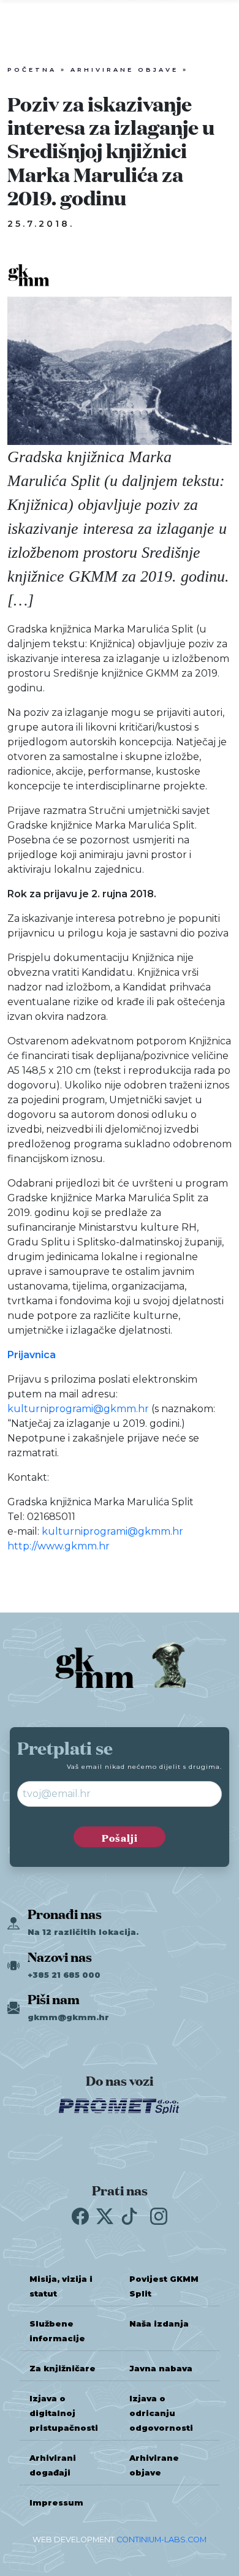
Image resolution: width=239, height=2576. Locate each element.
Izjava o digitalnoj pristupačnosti (64, 2413)
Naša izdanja (159, 2324)
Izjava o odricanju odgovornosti (161, 2413)
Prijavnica (32, 1355)
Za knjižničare (63, 2369)
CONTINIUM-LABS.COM (161, 2540)
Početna (32, 70)
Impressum (56, 2503)
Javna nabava (161, 2369)
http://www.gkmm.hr (59, 1546)
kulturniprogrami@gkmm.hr (78, 1409)
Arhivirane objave (124, 70)
